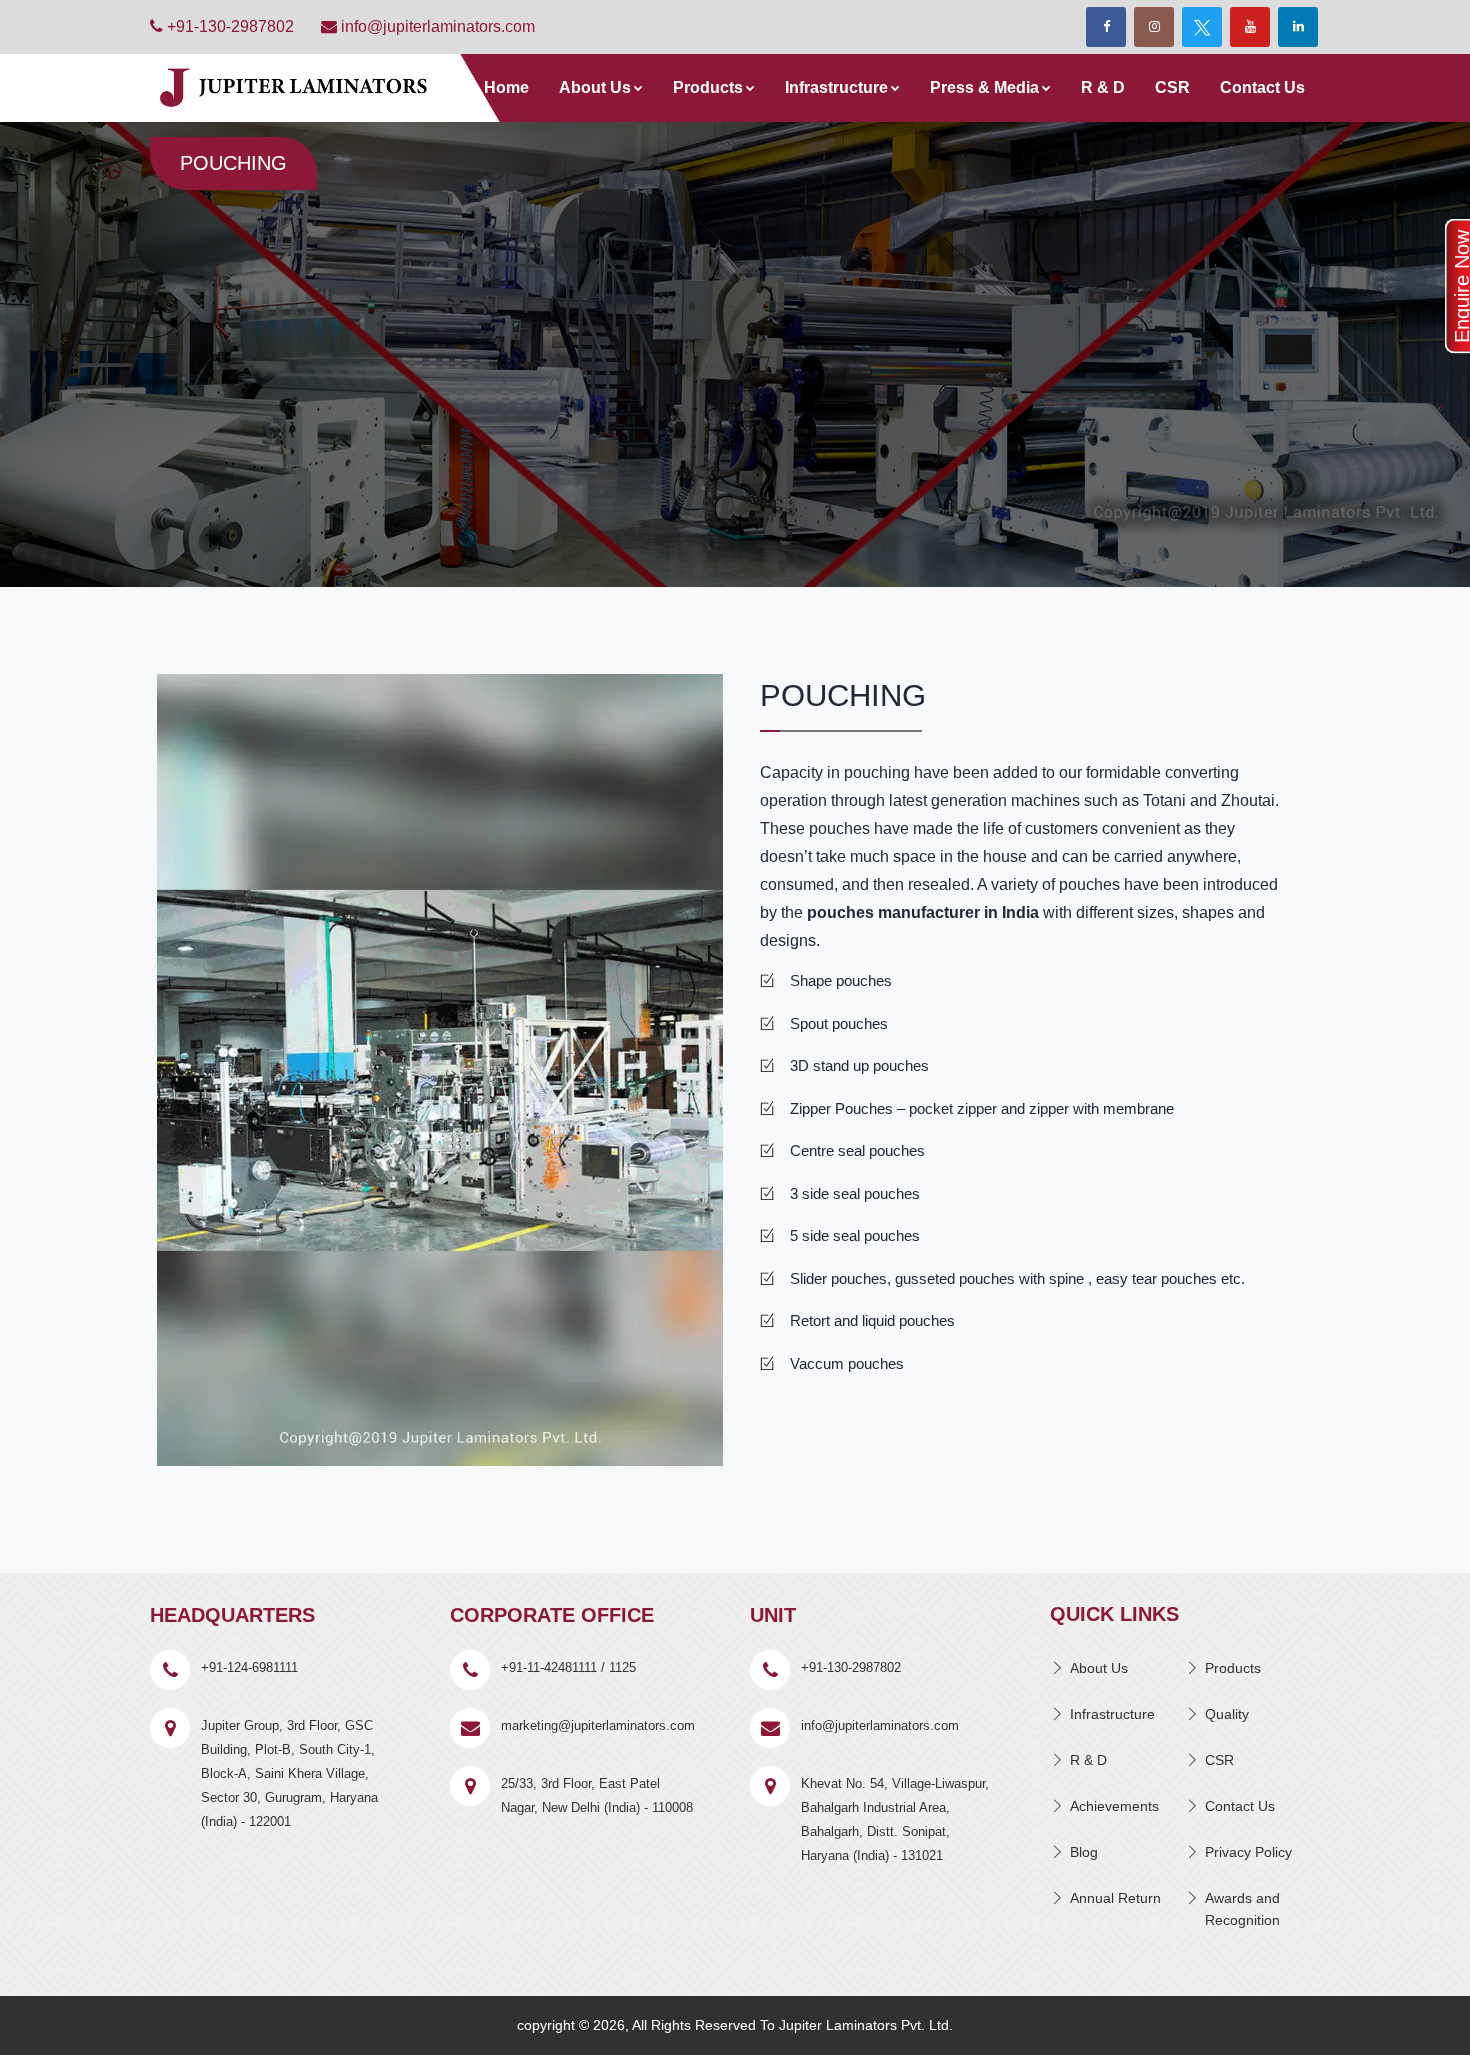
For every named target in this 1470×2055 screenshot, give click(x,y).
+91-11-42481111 (549, 1667)
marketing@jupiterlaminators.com (598, 1725)
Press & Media (984, 87)
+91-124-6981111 (249, 1667)
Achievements (1114, 1806)
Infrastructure (836, 87)
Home (506, 87)
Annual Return (1115, 1898)
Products (708, 87)
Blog (1084, 1852)
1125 (622, 1667)
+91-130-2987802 (228, 26)
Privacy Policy (1248, 1852)
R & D (1103, 87)
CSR (1172, 87)
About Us (595, 87)
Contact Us (1262, 87)
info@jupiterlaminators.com (436, 26)
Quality (1227, 1714)
